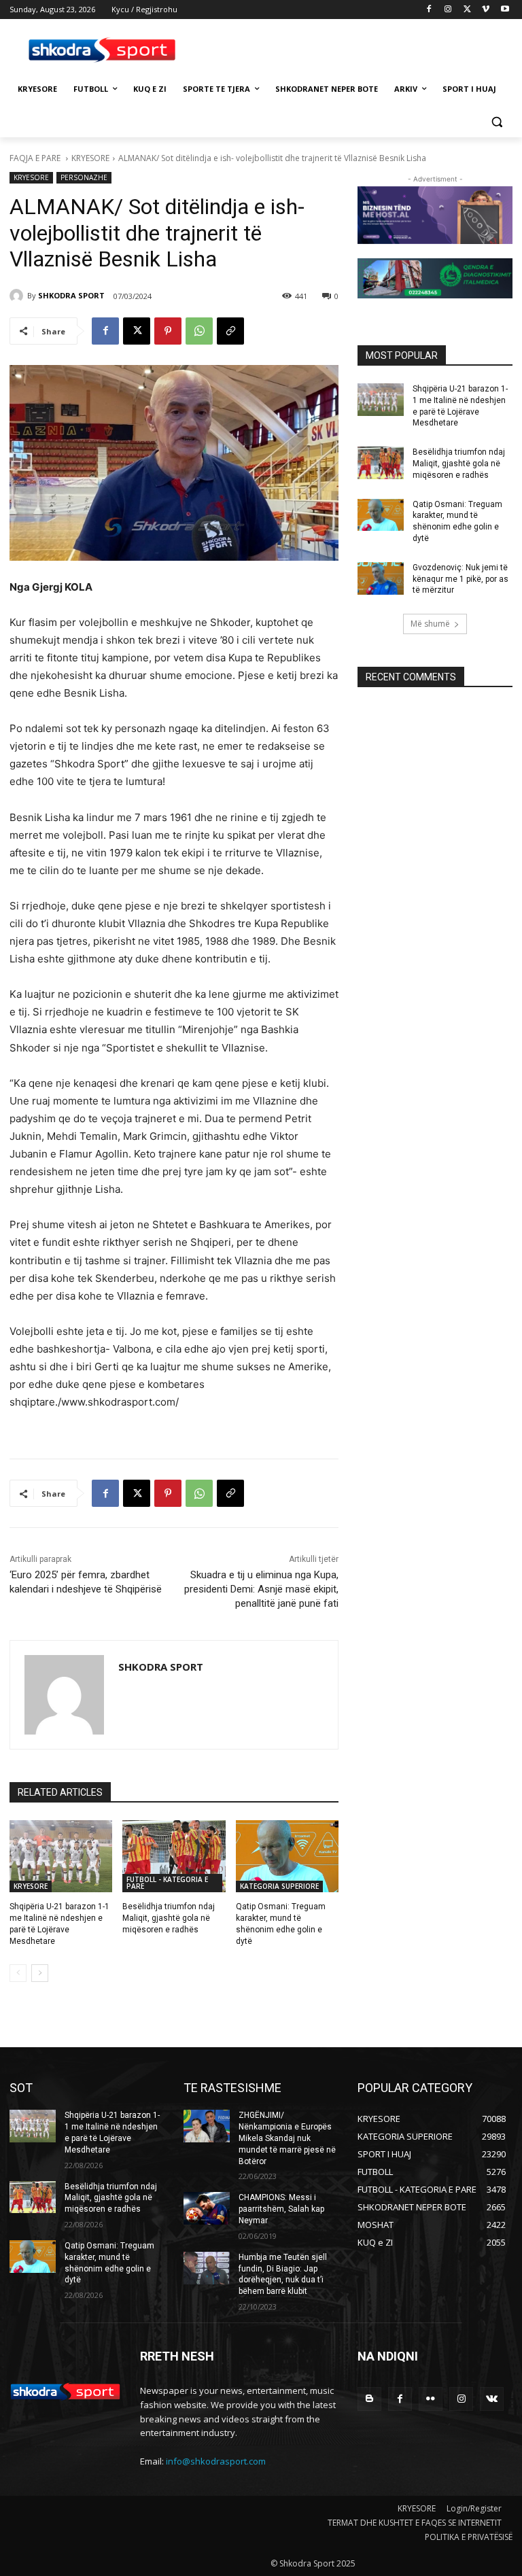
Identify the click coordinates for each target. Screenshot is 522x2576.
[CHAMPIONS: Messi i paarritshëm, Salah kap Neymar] (207, 2208)
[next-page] (40, 1973)
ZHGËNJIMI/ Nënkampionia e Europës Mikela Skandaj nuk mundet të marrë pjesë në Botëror (287, 2138)
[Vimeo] (486, 10)
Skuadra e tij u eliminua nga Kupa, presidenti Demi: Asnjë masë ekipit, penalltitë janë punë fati (261, 1589)
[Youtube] (505, 10)
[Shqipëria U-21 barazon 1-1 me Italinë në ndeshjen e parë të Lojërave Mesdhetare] (61, 1856)
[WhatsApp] (199, 331)
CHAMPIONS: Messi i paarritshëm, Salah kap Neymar (281, 2209)
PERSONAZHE (84, 177)
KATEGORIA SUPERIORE (279, 1886)
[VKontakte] (492, 2399)
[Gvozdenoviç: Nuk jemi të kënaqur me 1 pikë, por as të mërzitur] (381, 578)
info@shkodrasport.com (216, 2461)
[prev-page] (18, 1973)
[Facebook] (429, 10)
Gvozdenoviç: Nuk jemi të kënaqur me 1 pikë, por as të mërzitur (460, 579)
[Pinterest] (168, 331)
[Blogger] (369, 2399)
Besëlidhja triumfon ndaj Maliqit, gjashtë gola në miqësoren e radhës (169, 1918)
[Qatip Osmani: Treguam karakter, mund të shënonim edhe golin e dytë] (287, 1856)
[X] (467, 10)
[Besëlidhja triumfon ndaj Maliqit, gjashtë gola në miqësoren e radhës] (174, 1856)
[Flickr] (431, 2399)
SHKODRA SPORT (71, 295)
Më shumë (430, 624)
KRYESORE (90, 158)
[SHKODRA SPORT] (18, 296)
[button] (497, 122)
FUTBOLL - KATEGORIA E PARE (167, 1883)
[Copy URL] (230, 331)
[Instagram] (448, 10)
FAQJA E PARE (36, 158)
